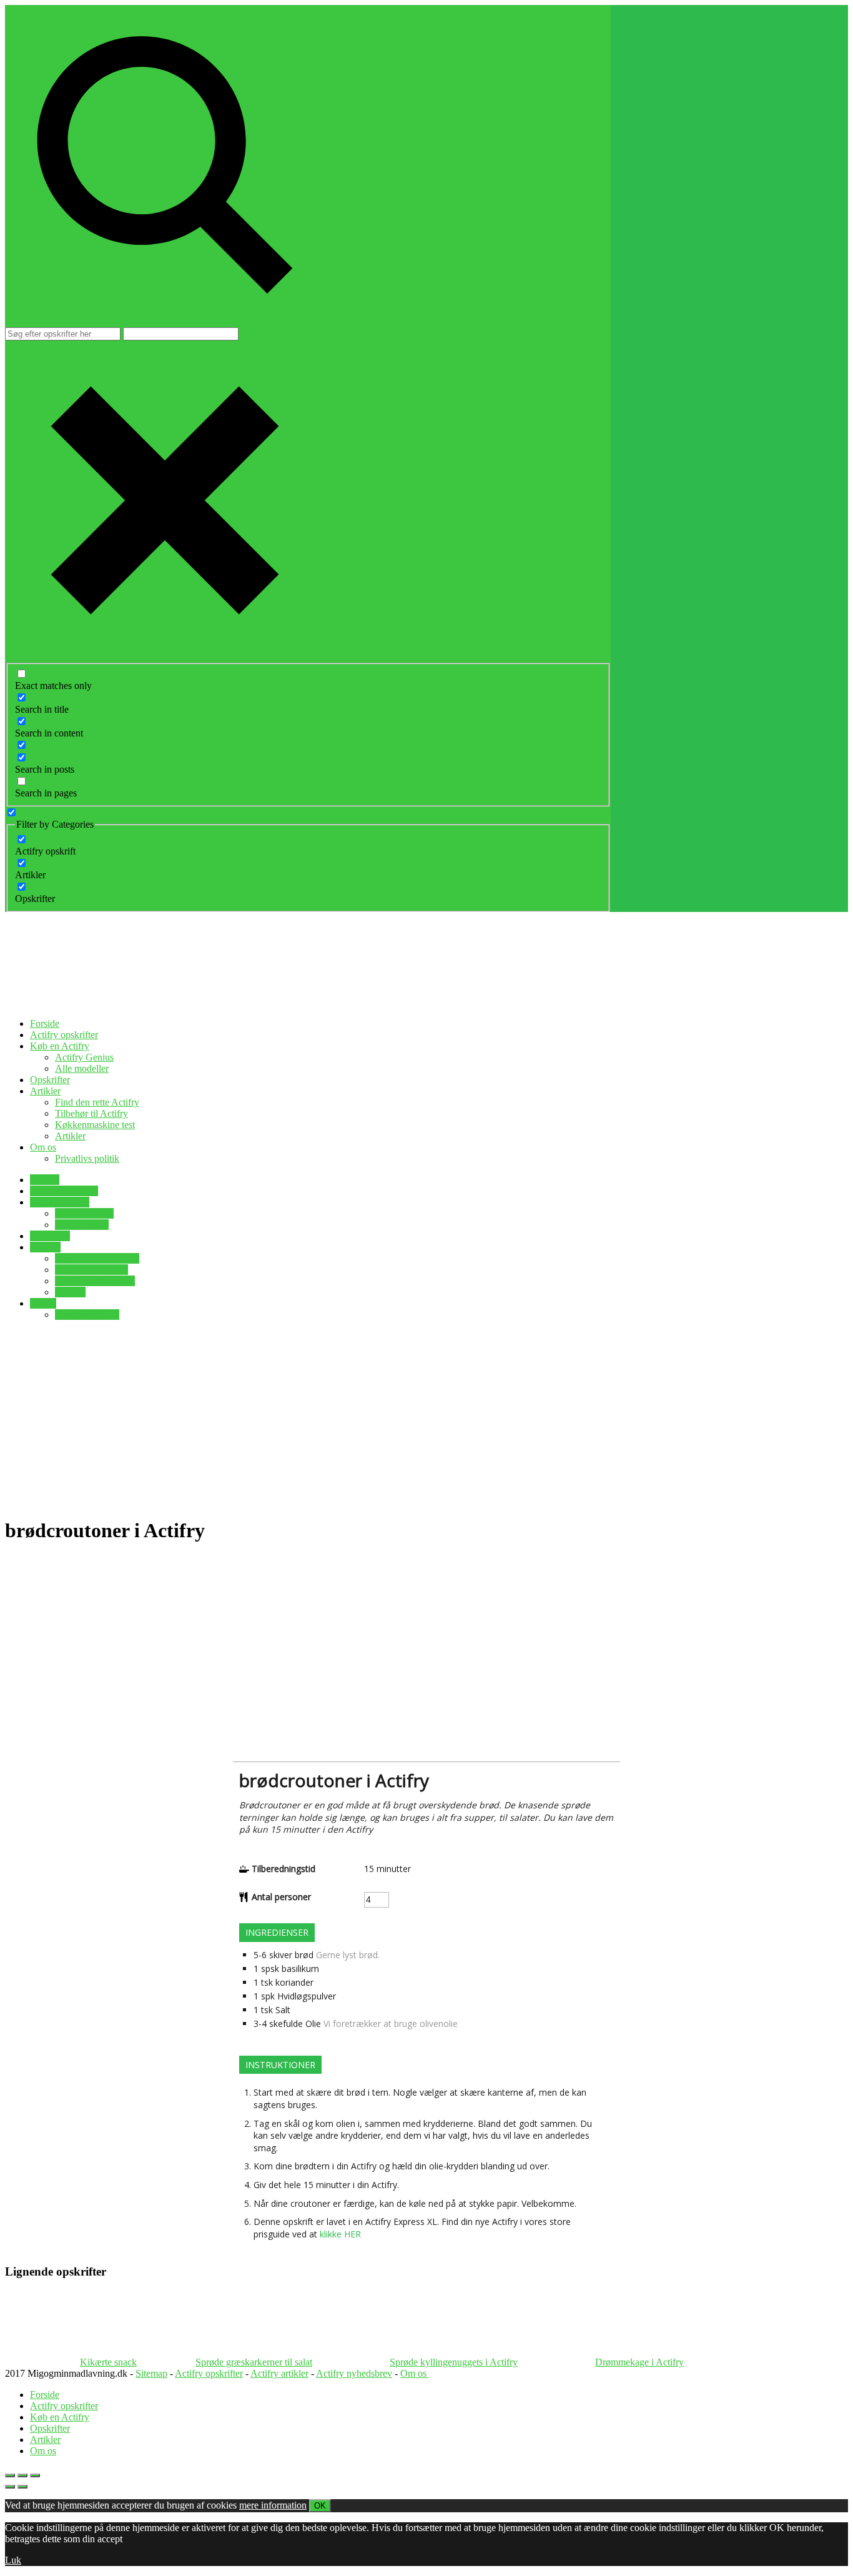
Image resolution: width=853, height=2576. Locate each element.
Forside (45, 1023)
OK (320, 2506)
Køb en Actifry (60, 1046)
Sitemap (151, 2373)
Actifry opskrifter (64, 1035)
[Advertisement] (426, 1418)
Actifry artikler (279, 2373)
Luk (13, 2560)
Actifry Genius (84, 1057)
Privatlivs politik (87, 1158)
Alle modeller (82, 1068)
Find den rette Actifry (97, 1102)
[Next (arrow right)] (22, 2487)
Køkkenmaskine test (95, 1125)
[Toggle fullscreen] (22, 2475)
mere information (273, 2505)
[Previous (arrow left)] (10, 2487)
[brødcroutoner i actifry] (551, 1939)
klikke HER (340, 2234)
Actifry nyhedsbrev (354, 2373)
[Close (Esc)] (10, 2475)
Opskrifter (50, 1080)
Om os (43, 1147)
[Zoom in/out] (35, 2475)
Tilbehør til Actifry (91, 1113)
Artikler (45, 1091)
